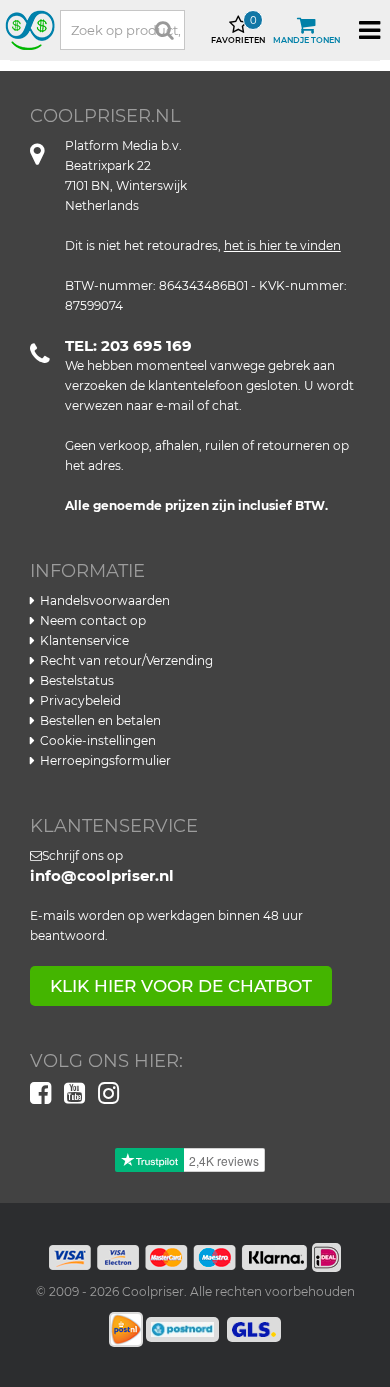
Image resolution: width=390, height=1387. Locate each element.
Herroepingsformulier (105, 760)
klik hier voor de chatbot (181, 986)
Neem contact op (93, 620)
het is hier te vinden (282, 245)
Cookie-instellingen (98, 740)
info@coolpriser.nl (102, 875)
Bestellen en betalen (100, 720)
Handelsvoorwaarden (105, 600)
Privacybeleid (80, 700)
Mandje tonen (306, 40)
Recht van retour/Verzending (126, 660)
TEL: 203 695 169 (128, 345)
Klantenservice (84, 640)
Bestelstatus (77, 680)
